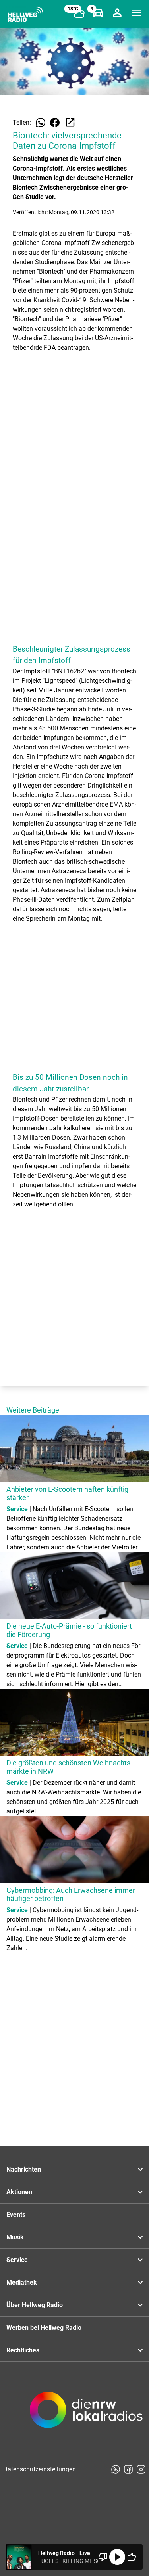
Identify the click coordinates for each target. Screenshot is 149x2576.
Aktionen (19, 2192)
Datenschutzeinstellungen (40, 2469)
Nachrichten (24, 2169)
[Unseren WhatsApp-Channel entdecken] (116, 2469)
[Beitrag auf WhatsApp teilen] (41, 123)
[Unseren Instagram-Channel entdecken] (141, 2469)
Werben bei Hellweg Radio (44, 2328)
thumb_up (132, 2557)
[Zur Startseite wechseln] (25, 14)
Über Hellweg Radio (35, 2305)
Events (16, 2215)
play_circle (117, 2557)
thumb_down (103, 2557)
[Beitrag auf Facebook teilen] (55, 123)
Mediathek (22, 2282)
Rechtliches (23, 2350)
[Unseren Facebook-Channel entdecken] (128, 2469)
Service (17, 2260)
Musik (15, 2237)
